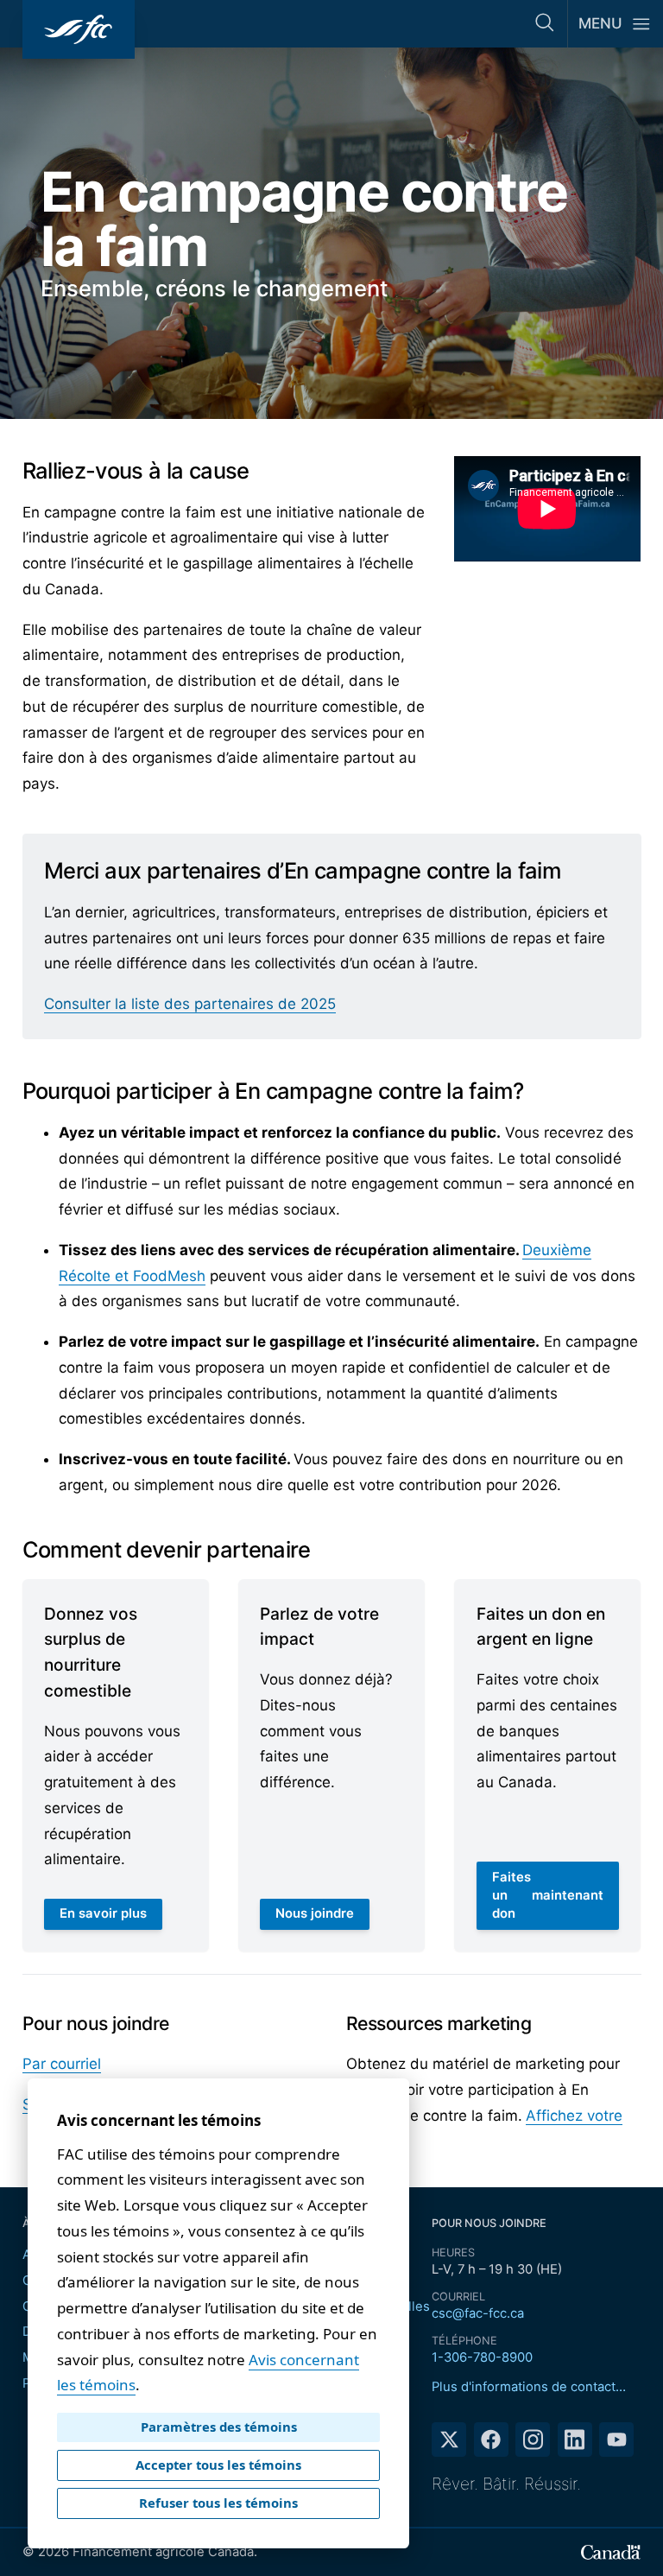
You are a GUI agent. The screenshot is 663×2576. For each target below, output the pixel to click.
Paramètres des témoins (219, 2427)
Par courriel (62, 2064)
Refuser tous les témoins (218, 2503)
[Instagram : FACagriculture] (533, 2440)
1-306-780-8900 (482, 2357)
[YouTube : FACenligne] (616, 2440)
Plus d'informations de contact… (529, 2387)
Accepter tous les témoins (218, 2465)
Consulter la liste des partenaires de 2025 (190, 1004)
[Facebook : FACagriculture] (491, 2440)
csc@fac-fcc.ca (478, 2313)
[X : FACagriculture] (449, 2440)
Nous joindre (315, 1913)
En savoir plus (110, 1918)
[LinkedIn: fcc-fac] (575, 2440)
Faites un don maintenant (547, 1895)
